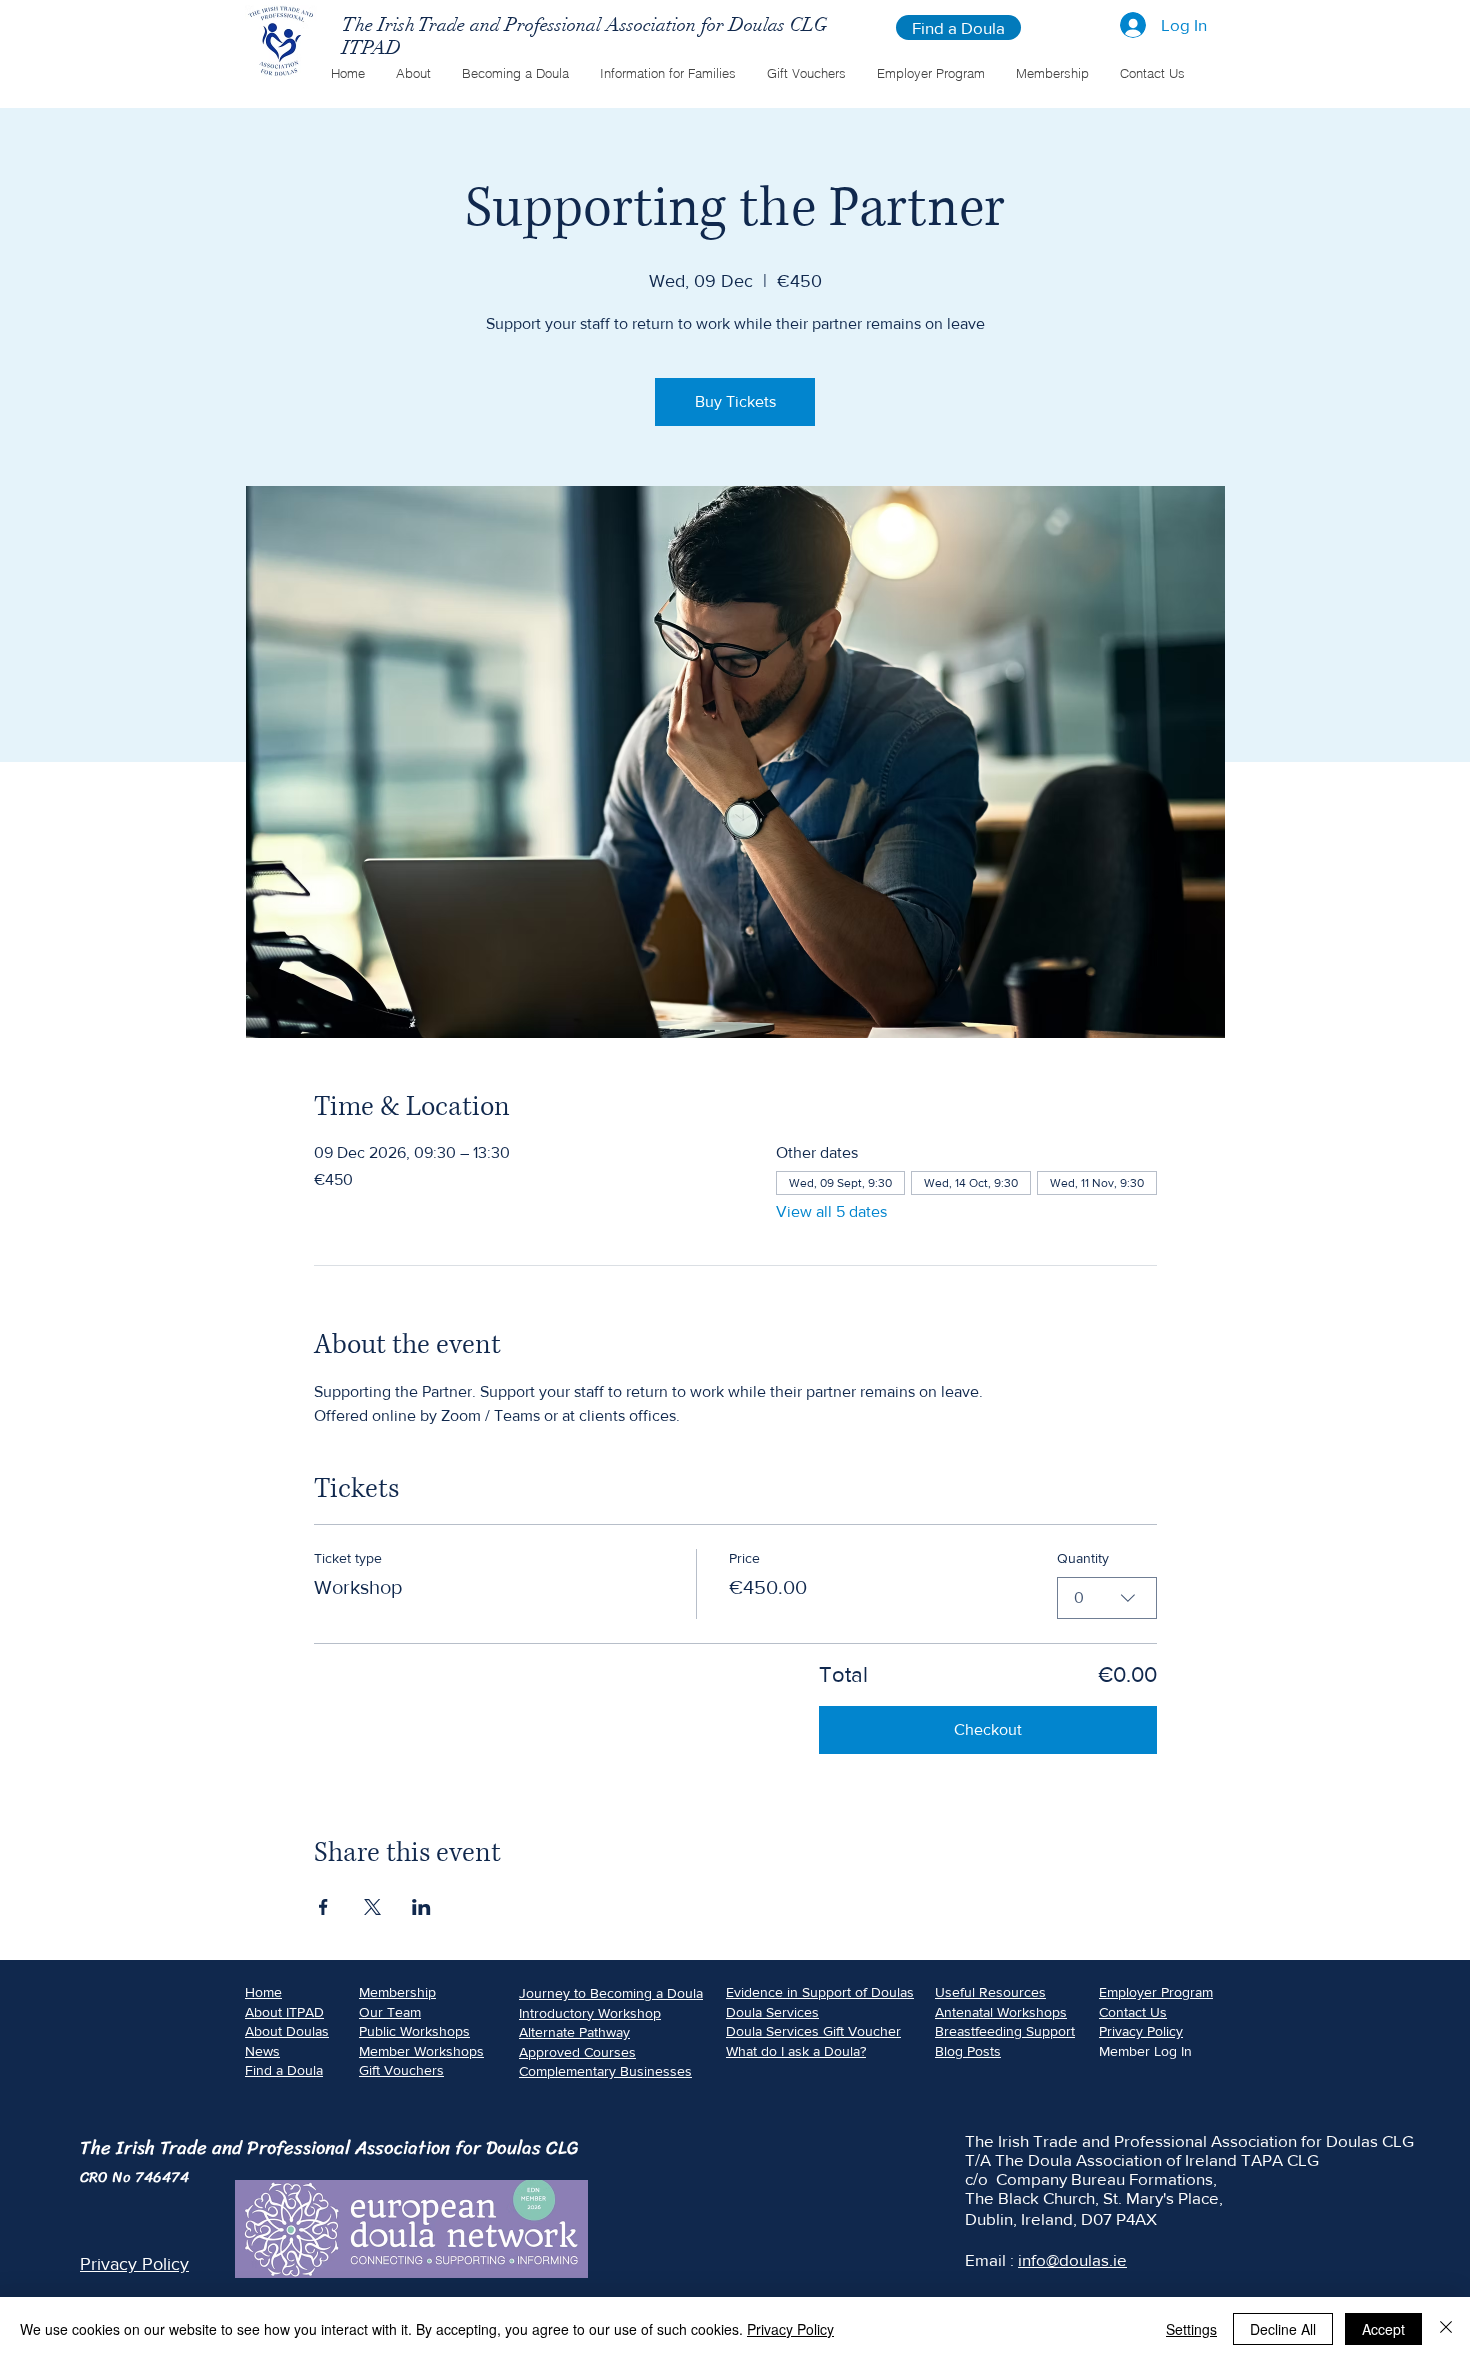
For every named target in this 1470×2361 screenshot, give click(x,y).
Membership (397, 1992)
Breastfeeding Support (1005, 2031)
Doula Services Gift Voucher (813, 2031)
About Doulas (287, 2031)
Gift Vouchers (401, 2070)
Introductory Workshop (590, 2013)
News (262, 2051)
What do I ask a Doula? (796, 2051)
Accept (1383, 2329)
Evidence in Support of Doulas (820, 1992)
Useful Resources (990, 1992)
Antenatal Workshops (1001, 2012)
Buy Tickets (735, 401)
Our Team (390, 2012)
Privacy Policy (1141, 2031)
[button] (413, 73)
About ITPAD (284, 2012)
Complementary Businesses (605, 2071)
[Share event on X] (372, 1907)
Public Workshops (414, 2031)
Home (263, 1992)
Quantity (1083, 1558)
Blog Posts (968, 2051)
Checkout (988, 1729)
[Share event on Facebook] (323, 1907)
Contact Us (1133, 2012)
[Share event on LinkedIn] (421, 1907)
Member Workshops (421, 2051)
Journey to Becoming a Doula (611, 1993)
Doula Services (772, 2012)
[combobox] (1107, 1598)
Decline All (1283, 2329)
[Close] (1446, 2329)
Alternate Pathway (574, 2032)
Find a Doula (284, 2070)
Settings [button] (1191, 2329)
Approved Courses (577, 2052)
